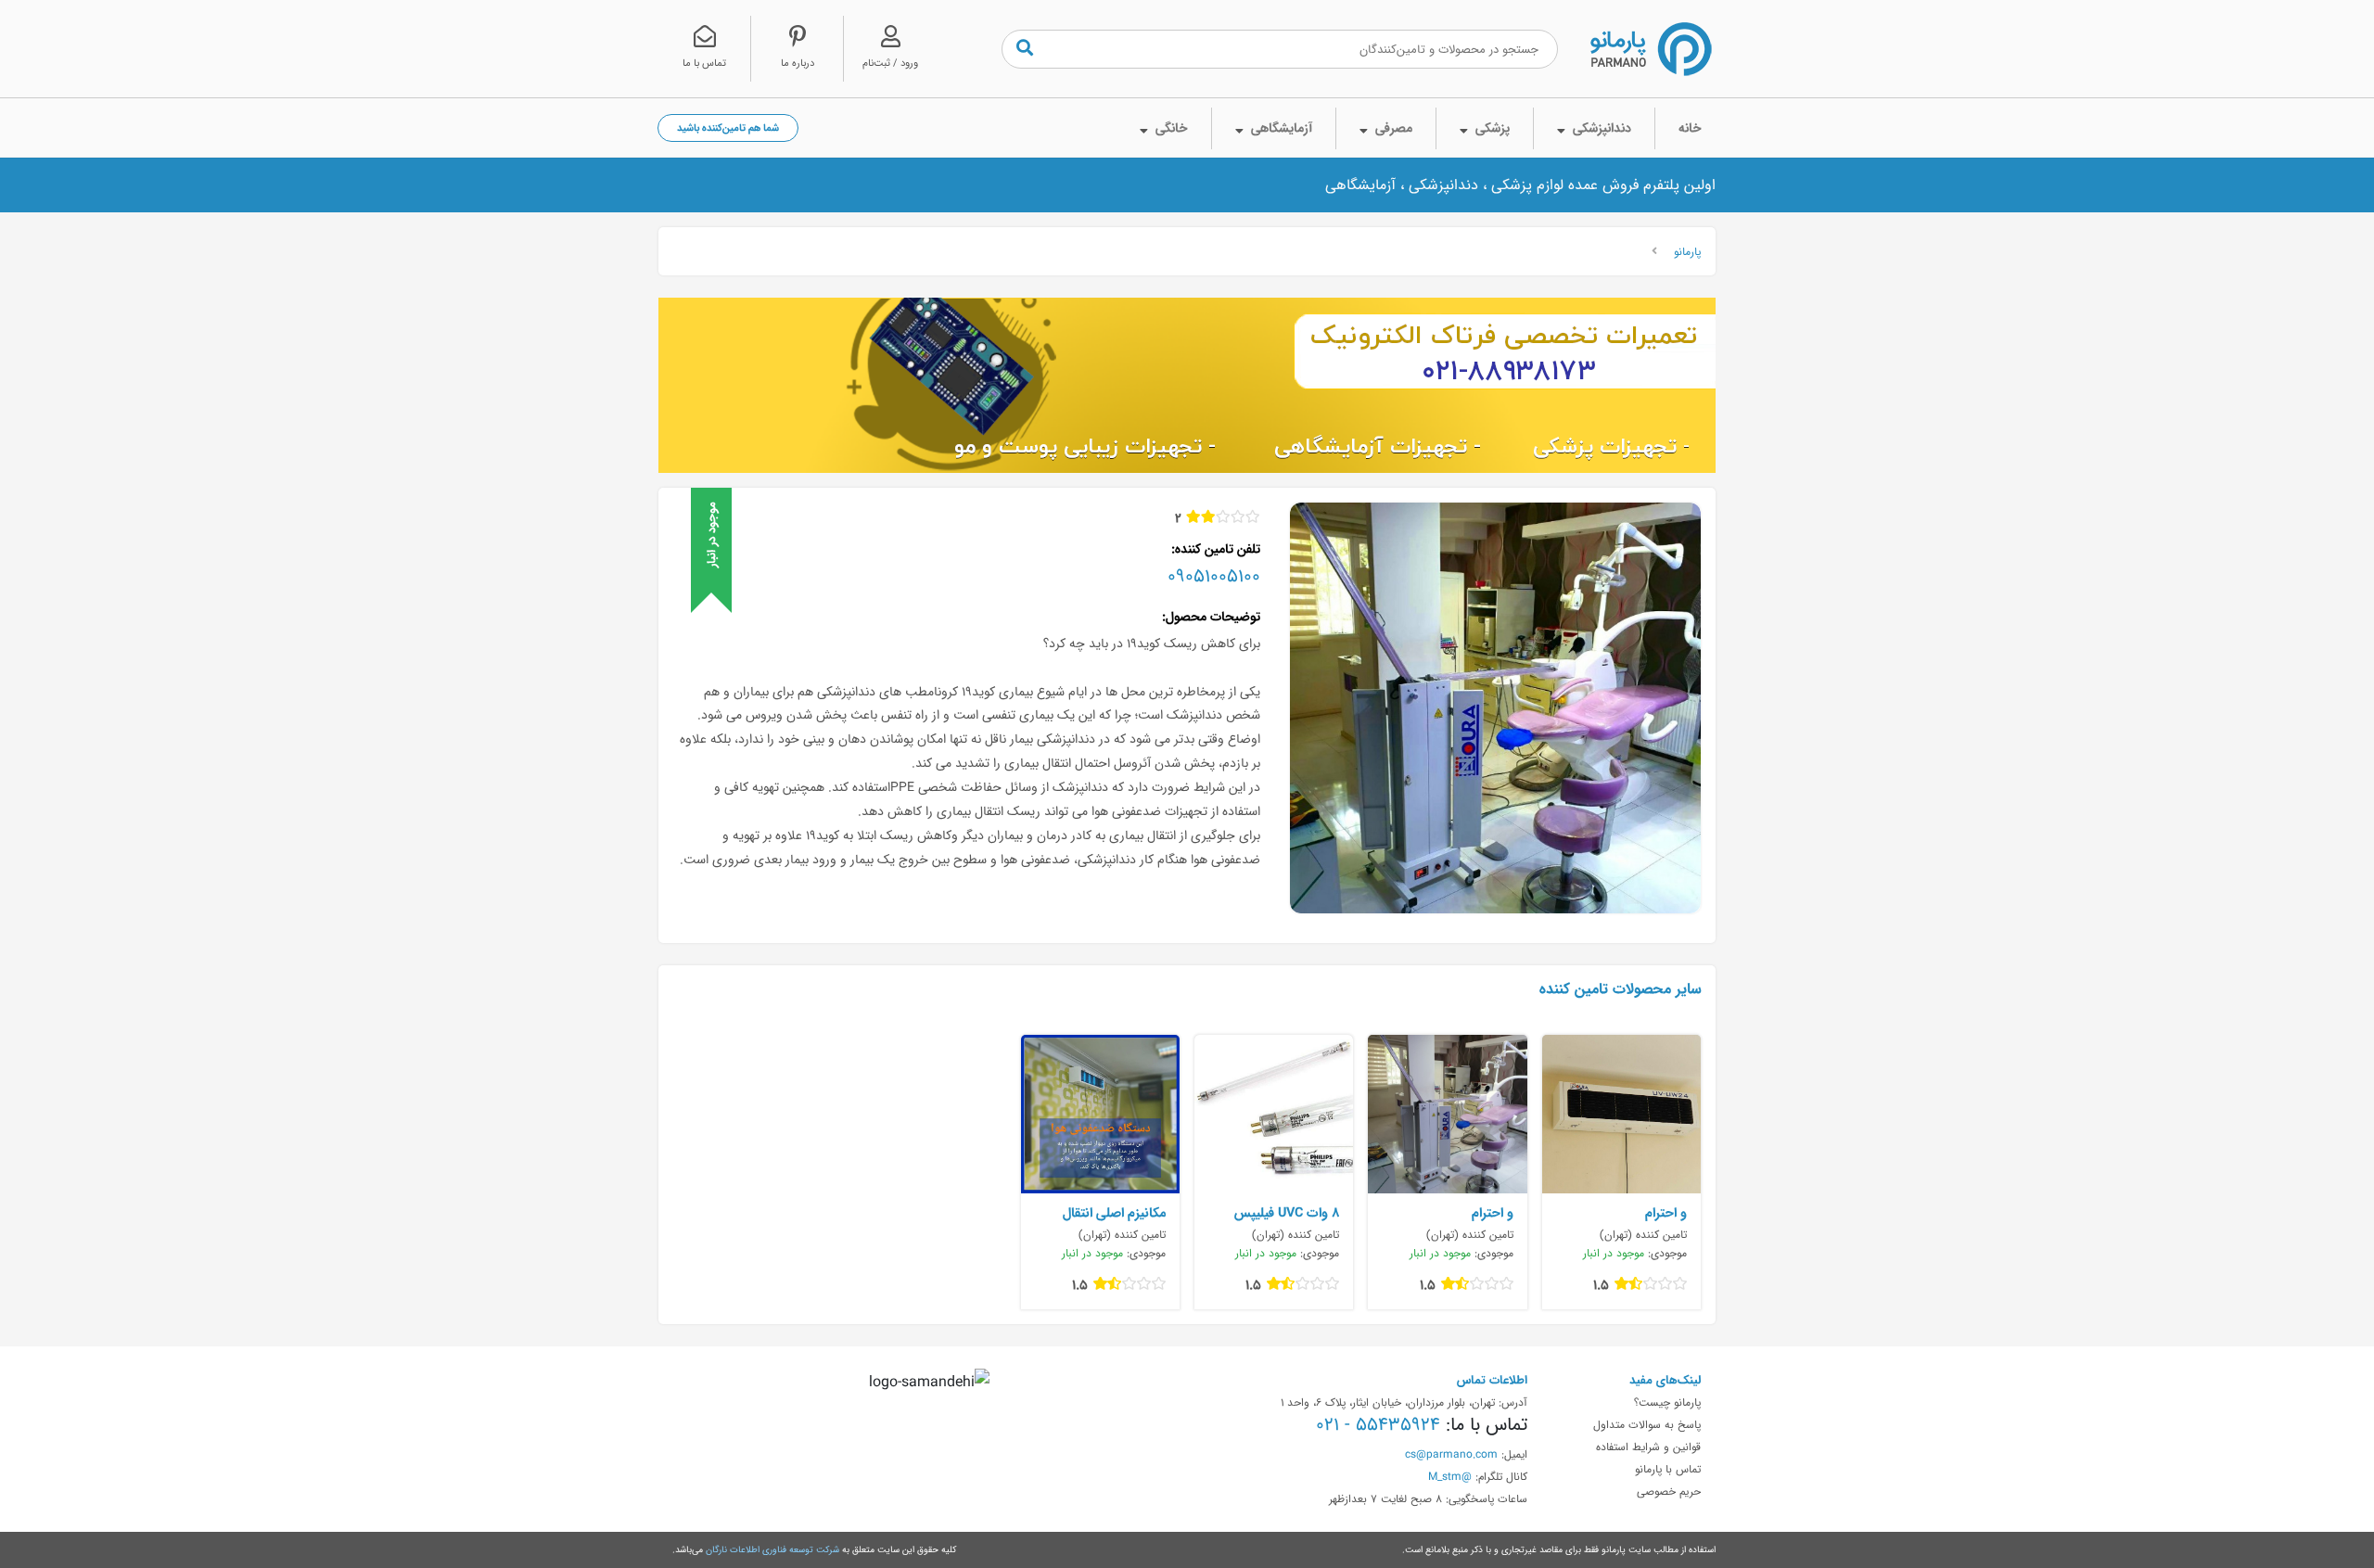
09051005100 (1214, 576)
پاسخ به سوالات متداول (1647, 1424)
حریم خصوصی (1669, 1491)
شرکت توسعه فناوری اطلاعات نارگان (772, 1549)
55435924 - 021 (1378, 1424)
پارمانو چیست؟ (1667, 1402)
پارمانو (1687, 251)
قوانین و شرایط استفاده (1648, 1447)
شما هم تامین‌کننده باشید (728, 127)
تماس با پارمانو (1668, 1469)
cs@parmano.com (1451, 1454)
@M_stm (1450, 1476)
